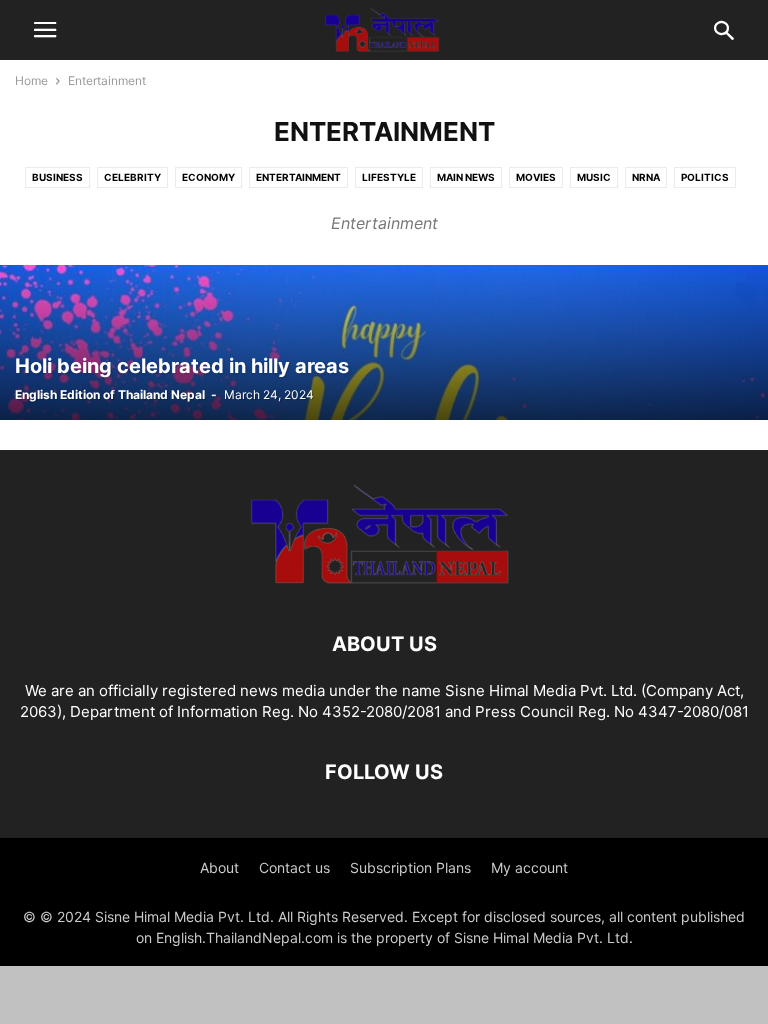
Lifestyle (389, 177)
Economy (208, 177)
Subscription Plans (410, 867)
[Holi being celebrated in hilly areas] (384, 342)
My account (529, 867)
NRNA (646, 177)
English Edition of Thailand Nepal (110, 394)
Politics (705, 177)
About (219, 867)
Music (594, 177)
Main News (466, 177)
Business (57, 177)
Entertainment (298, 177)
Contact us (294, 867)
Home (31, 80)
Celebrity (132, 177)
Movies (536, 177)
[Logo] (384, 583)
